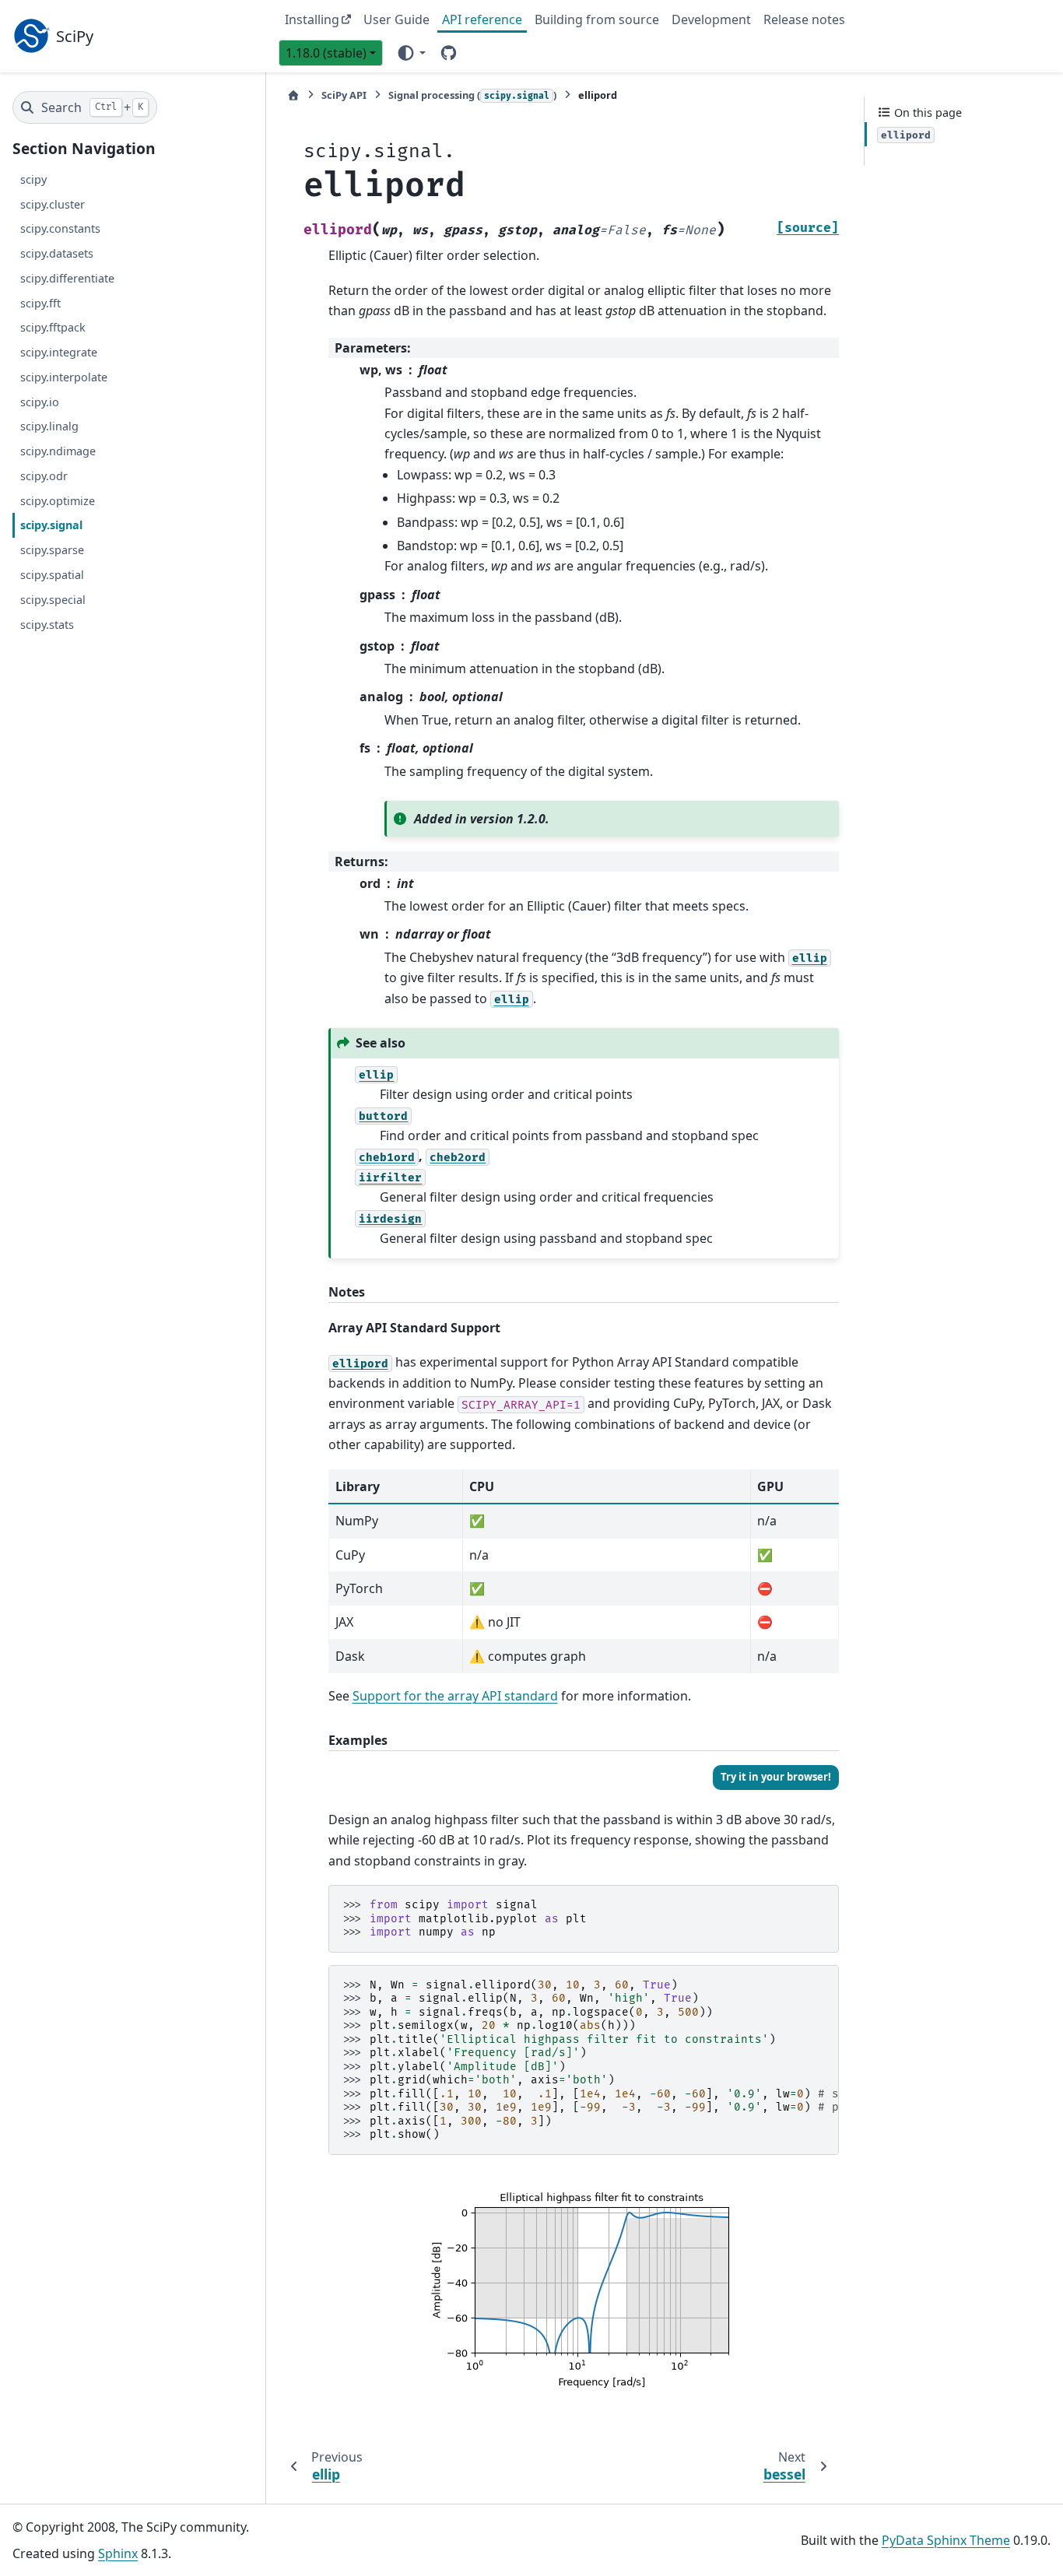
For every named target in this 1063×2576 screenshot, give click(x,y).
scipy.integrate (59, 352)
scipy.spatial (52, 575)
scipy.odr (44, 476)
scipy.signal (51, 525)
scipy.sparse (52, 550)
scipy (33, 179)
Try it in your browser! (776, 1777)
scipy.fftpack (53, 327)
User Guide (396, 19)
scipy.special (53, 599)
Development (711, 19)
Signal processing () (472, 95)
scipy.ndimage (58, 451)
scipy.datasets (57, 253)
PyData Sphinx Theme (946, 2540)
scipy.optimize (58, 500)
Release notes (804, 19)
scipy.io (40, 401)
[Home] (293, 95)
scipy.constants (60, 228)
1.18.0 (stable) (326, 53)
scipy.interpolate (64, 377)
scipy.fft (40, 302)
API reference (482, 19)
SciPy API (344, 95)
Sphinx (118, 2553)
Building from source (597, 19)
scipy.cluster (53, 204)
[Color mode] (410, 52)
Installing (312, 19)
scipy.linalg (49, 426)
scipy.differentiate (67, 278)
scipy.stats (47, 624)
